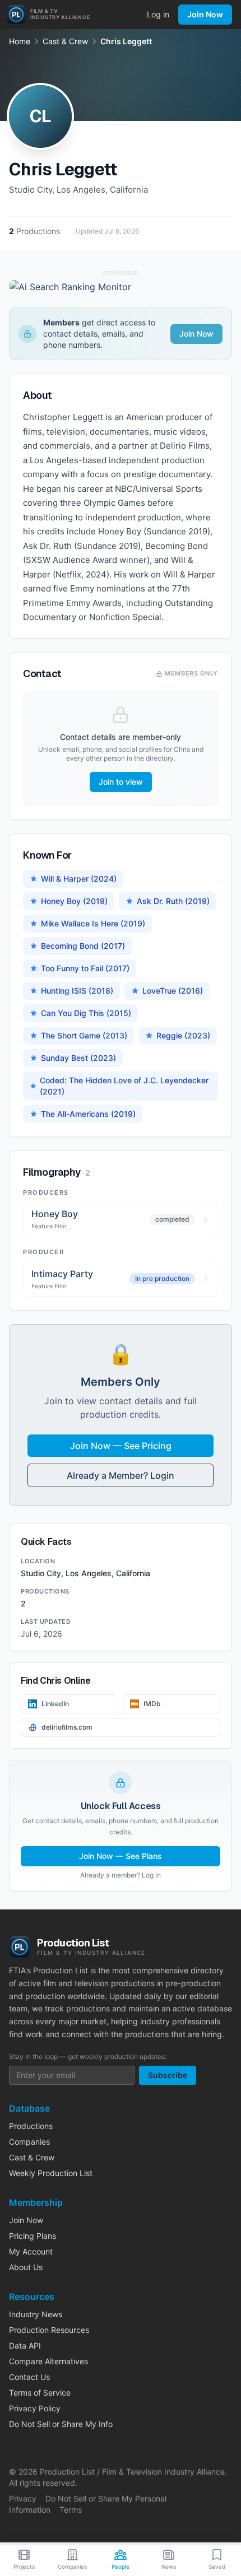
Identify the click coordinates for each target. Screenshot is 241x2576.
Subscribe (168, 2075)
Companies (29, 2142)
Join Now (205, 14)
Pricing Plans (33, 2236)
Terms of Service (40, 2393)
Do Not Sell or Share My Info (61, 2424)
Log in (158, 14)
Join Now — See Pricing (121, 1446)
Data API (25, 2346)
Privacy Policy (35, 2408)
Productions (31, 2126)
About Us (26, 2267)
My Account (31, 2251)
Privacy (23, 2498)
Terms (71, 2510)
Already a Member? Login (121, 1475)
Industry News (36, 2314)
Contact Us (29, 2377)
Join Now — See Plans (121, 1856)
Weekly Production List (51, 2173)
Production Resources (49, 2330)
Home (20, 41)
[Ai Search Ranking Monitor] (121, 287)
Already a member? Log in (121, 1875)
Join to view (121, 782)
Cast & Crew (65, 41)
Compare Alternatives (48, 2361)
